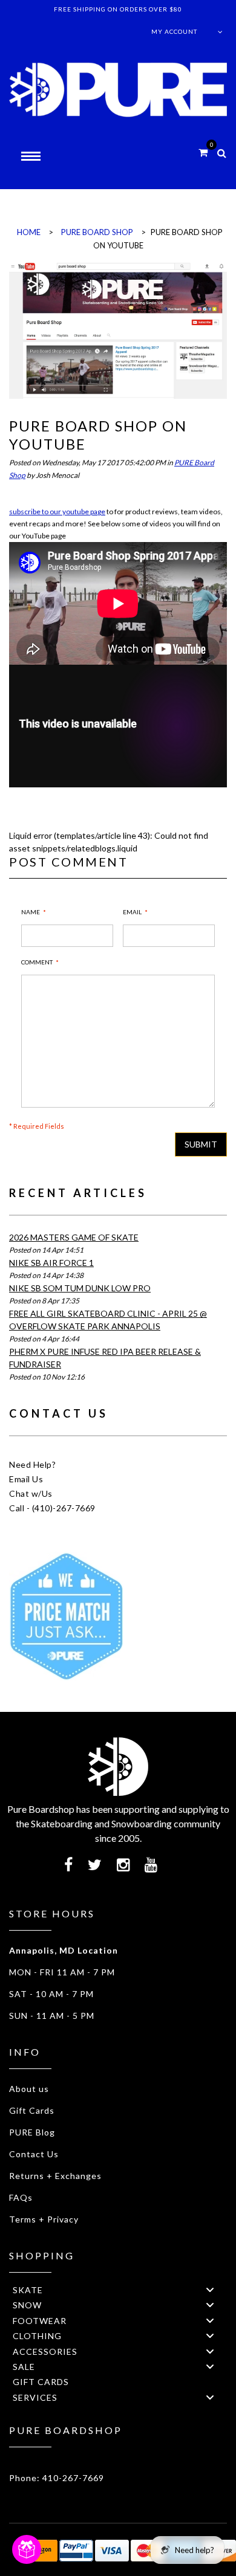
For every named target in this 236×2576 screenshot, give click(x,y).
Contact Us (34, 2154)
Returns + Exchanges (55, 2176)
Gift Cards (32, 2110)
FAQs (21, 2197)
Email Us (26, 1479)
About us (29, 2089)
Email (132, 912)
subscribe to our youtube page (57, 512)
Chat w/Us (31, 1493)
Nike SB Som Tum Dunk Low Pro (80, 1288)
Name (31, 912)
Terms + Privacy (44, 2219)
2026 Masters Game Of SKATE (74, 1237)
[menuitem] (118, 2289)
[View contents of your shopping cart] (203, 152)
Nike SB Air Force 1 (51, 1263)
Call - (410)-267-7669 (52, 1508)
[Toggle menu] (210, 2289)
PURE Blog (32, 2132)
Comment (37, 962)
